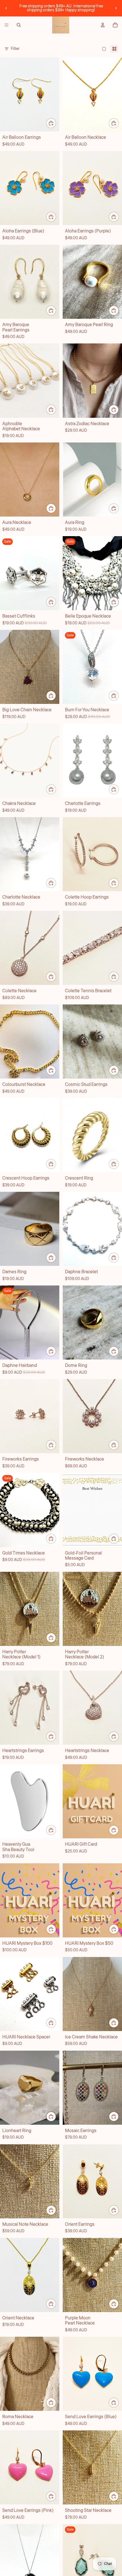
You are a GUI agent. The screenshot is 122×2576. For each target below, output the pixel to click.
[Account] (103, 25)
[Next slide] (116, 8)
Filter (15, 49)
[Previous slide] (6, 8)
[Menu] (7, 25)
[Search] (19, 25)
